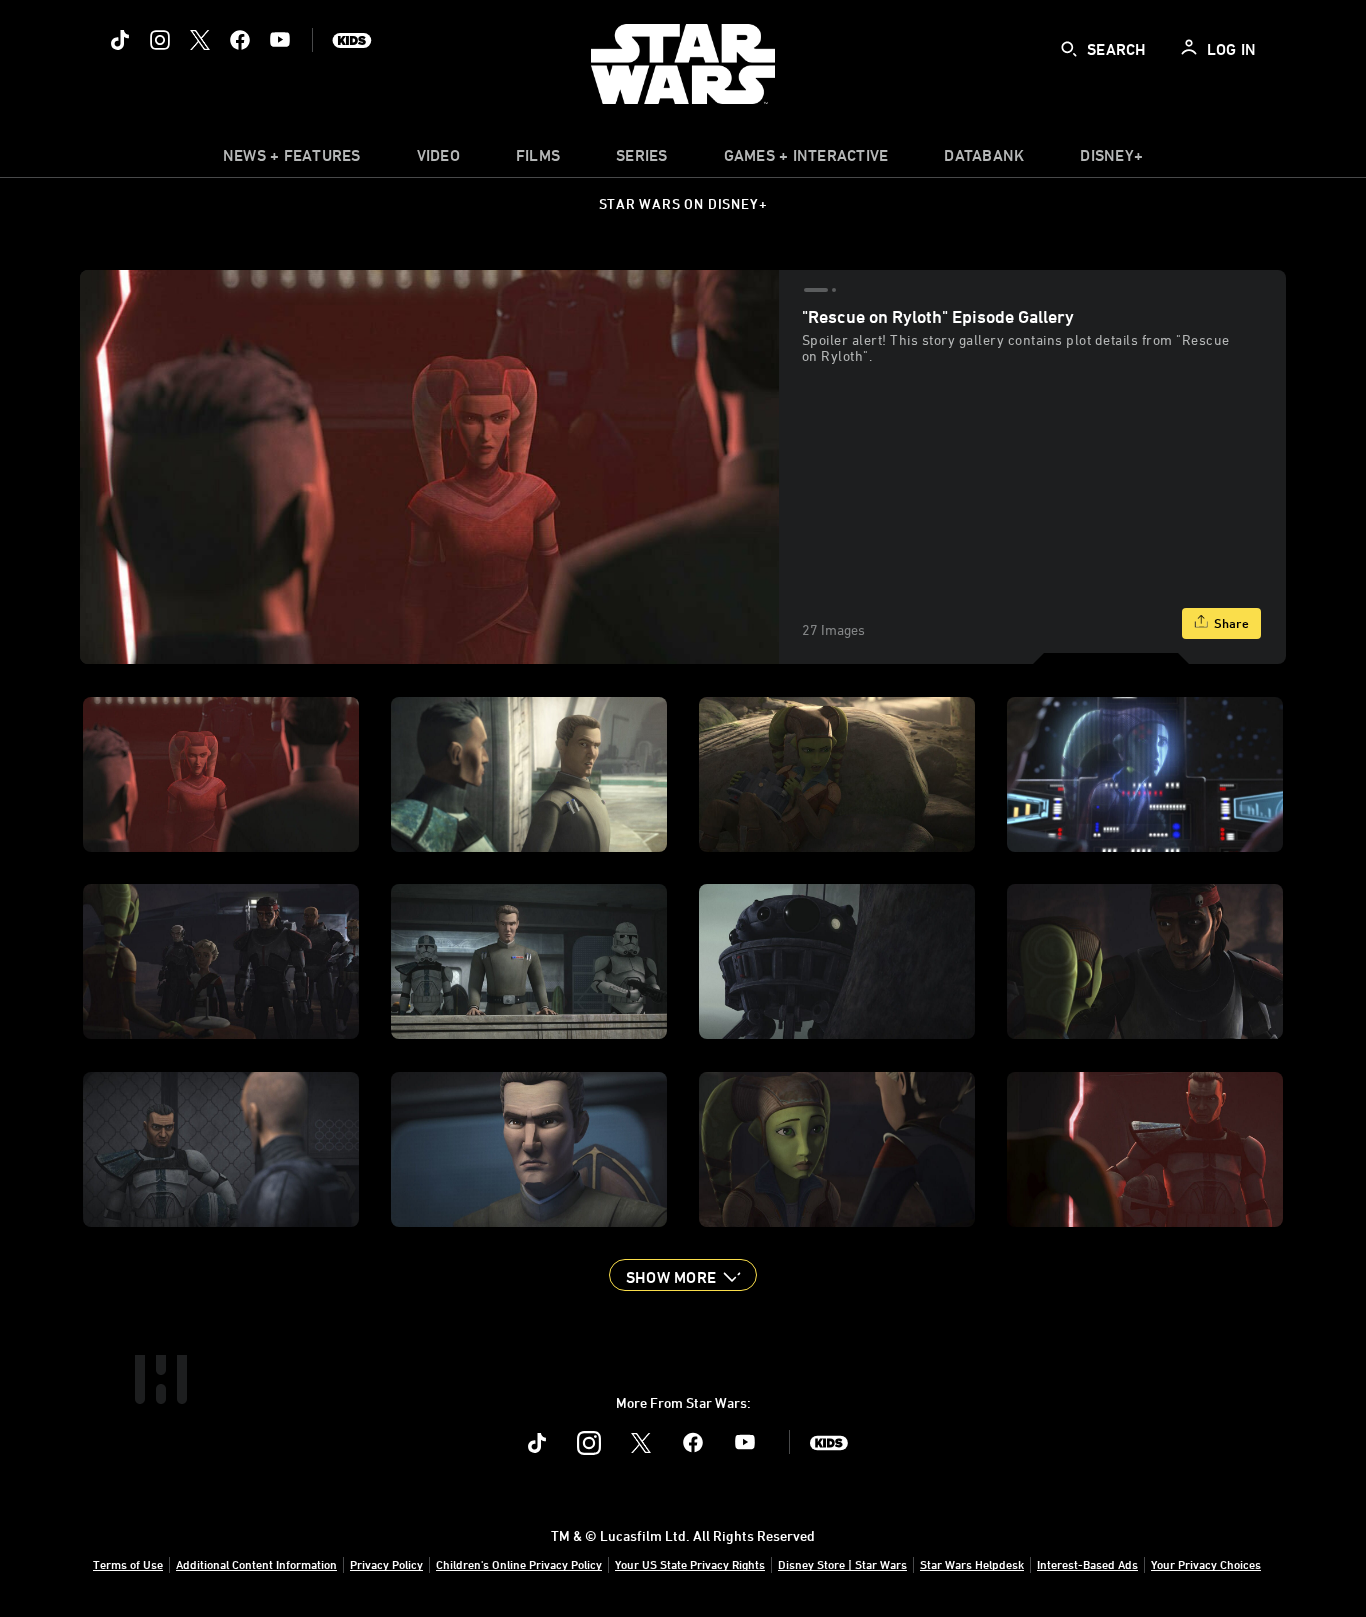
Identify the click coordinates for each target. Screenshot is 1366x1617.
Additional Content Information (256, 1564)
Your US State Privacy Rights (690, 1564)
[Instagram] (160, 40)
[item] (292, 160)
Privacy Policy (386, 1564)
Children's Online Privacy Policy (519, 1564)
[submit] (1069, 49)
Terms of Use (128, 1564)
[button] (683, 1275)
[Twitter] (200, 40)
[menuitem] (438, 160)
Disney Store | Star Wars (842, 1564)
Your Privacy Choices (1206, 1564)
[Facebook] (240, 40)
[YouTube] (280, 40)
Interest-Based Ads (1087, 1564)
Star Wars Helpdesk (972, 1564)
